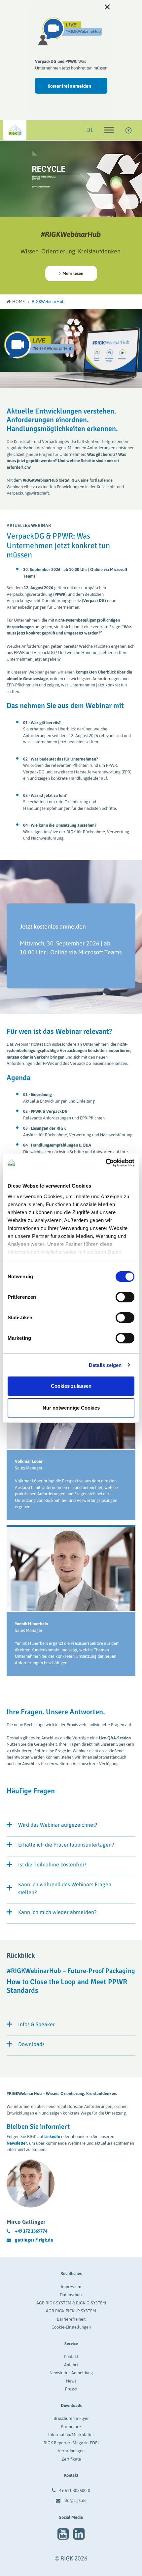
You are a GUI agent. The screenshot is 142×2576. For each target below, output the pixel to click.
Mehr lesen (72, 273)
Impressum (71, 2287)
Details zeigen (105, 1365)
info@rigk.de (74, 2500)
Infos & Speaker (36, 2024)
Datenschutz (71, 2295)
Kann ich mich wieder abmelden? (57, 1912)
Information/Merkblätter (71, 2435)
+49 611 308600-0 (73, 2490)
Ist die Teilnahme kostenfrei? (52, 1864)
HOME (18, 302)
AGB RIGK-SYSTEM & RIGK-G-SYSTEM (71, 2303)
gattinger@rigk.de (34, 2240)
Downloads (31, 2044)
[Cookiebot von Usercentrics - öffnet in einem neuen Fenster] (106, 1163)
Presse (71, 2389)
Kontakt (71, 2357)
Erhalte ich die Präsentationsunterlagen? (66, 1845)
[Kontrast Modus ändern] (129, 130)
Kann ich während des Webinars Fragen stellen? (65, 1888)
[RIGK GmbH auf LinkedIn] (79, 2534)
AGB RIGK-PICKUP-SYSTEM (71, 2311)
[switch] (125, 1297)
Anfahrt (71, 2365)
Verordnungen (71, 2451)
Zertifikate (71, 2459)
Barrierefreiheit (71, 2319)
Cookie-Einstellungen (71, 2327)
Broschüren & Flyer (71, 2418)
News (71, 2381)
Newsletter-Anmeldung (71, 2373)
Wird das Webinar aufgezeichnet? (58, 1825)
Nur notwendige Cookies (71, 1408)
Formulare (71, 2427)
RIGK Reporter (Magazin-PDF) (71, 2443)
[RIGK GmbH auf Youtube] (63, 2534)
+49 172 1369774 (31, 2231)
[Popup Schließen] (107, 7)
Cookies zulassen (71, 1386)
